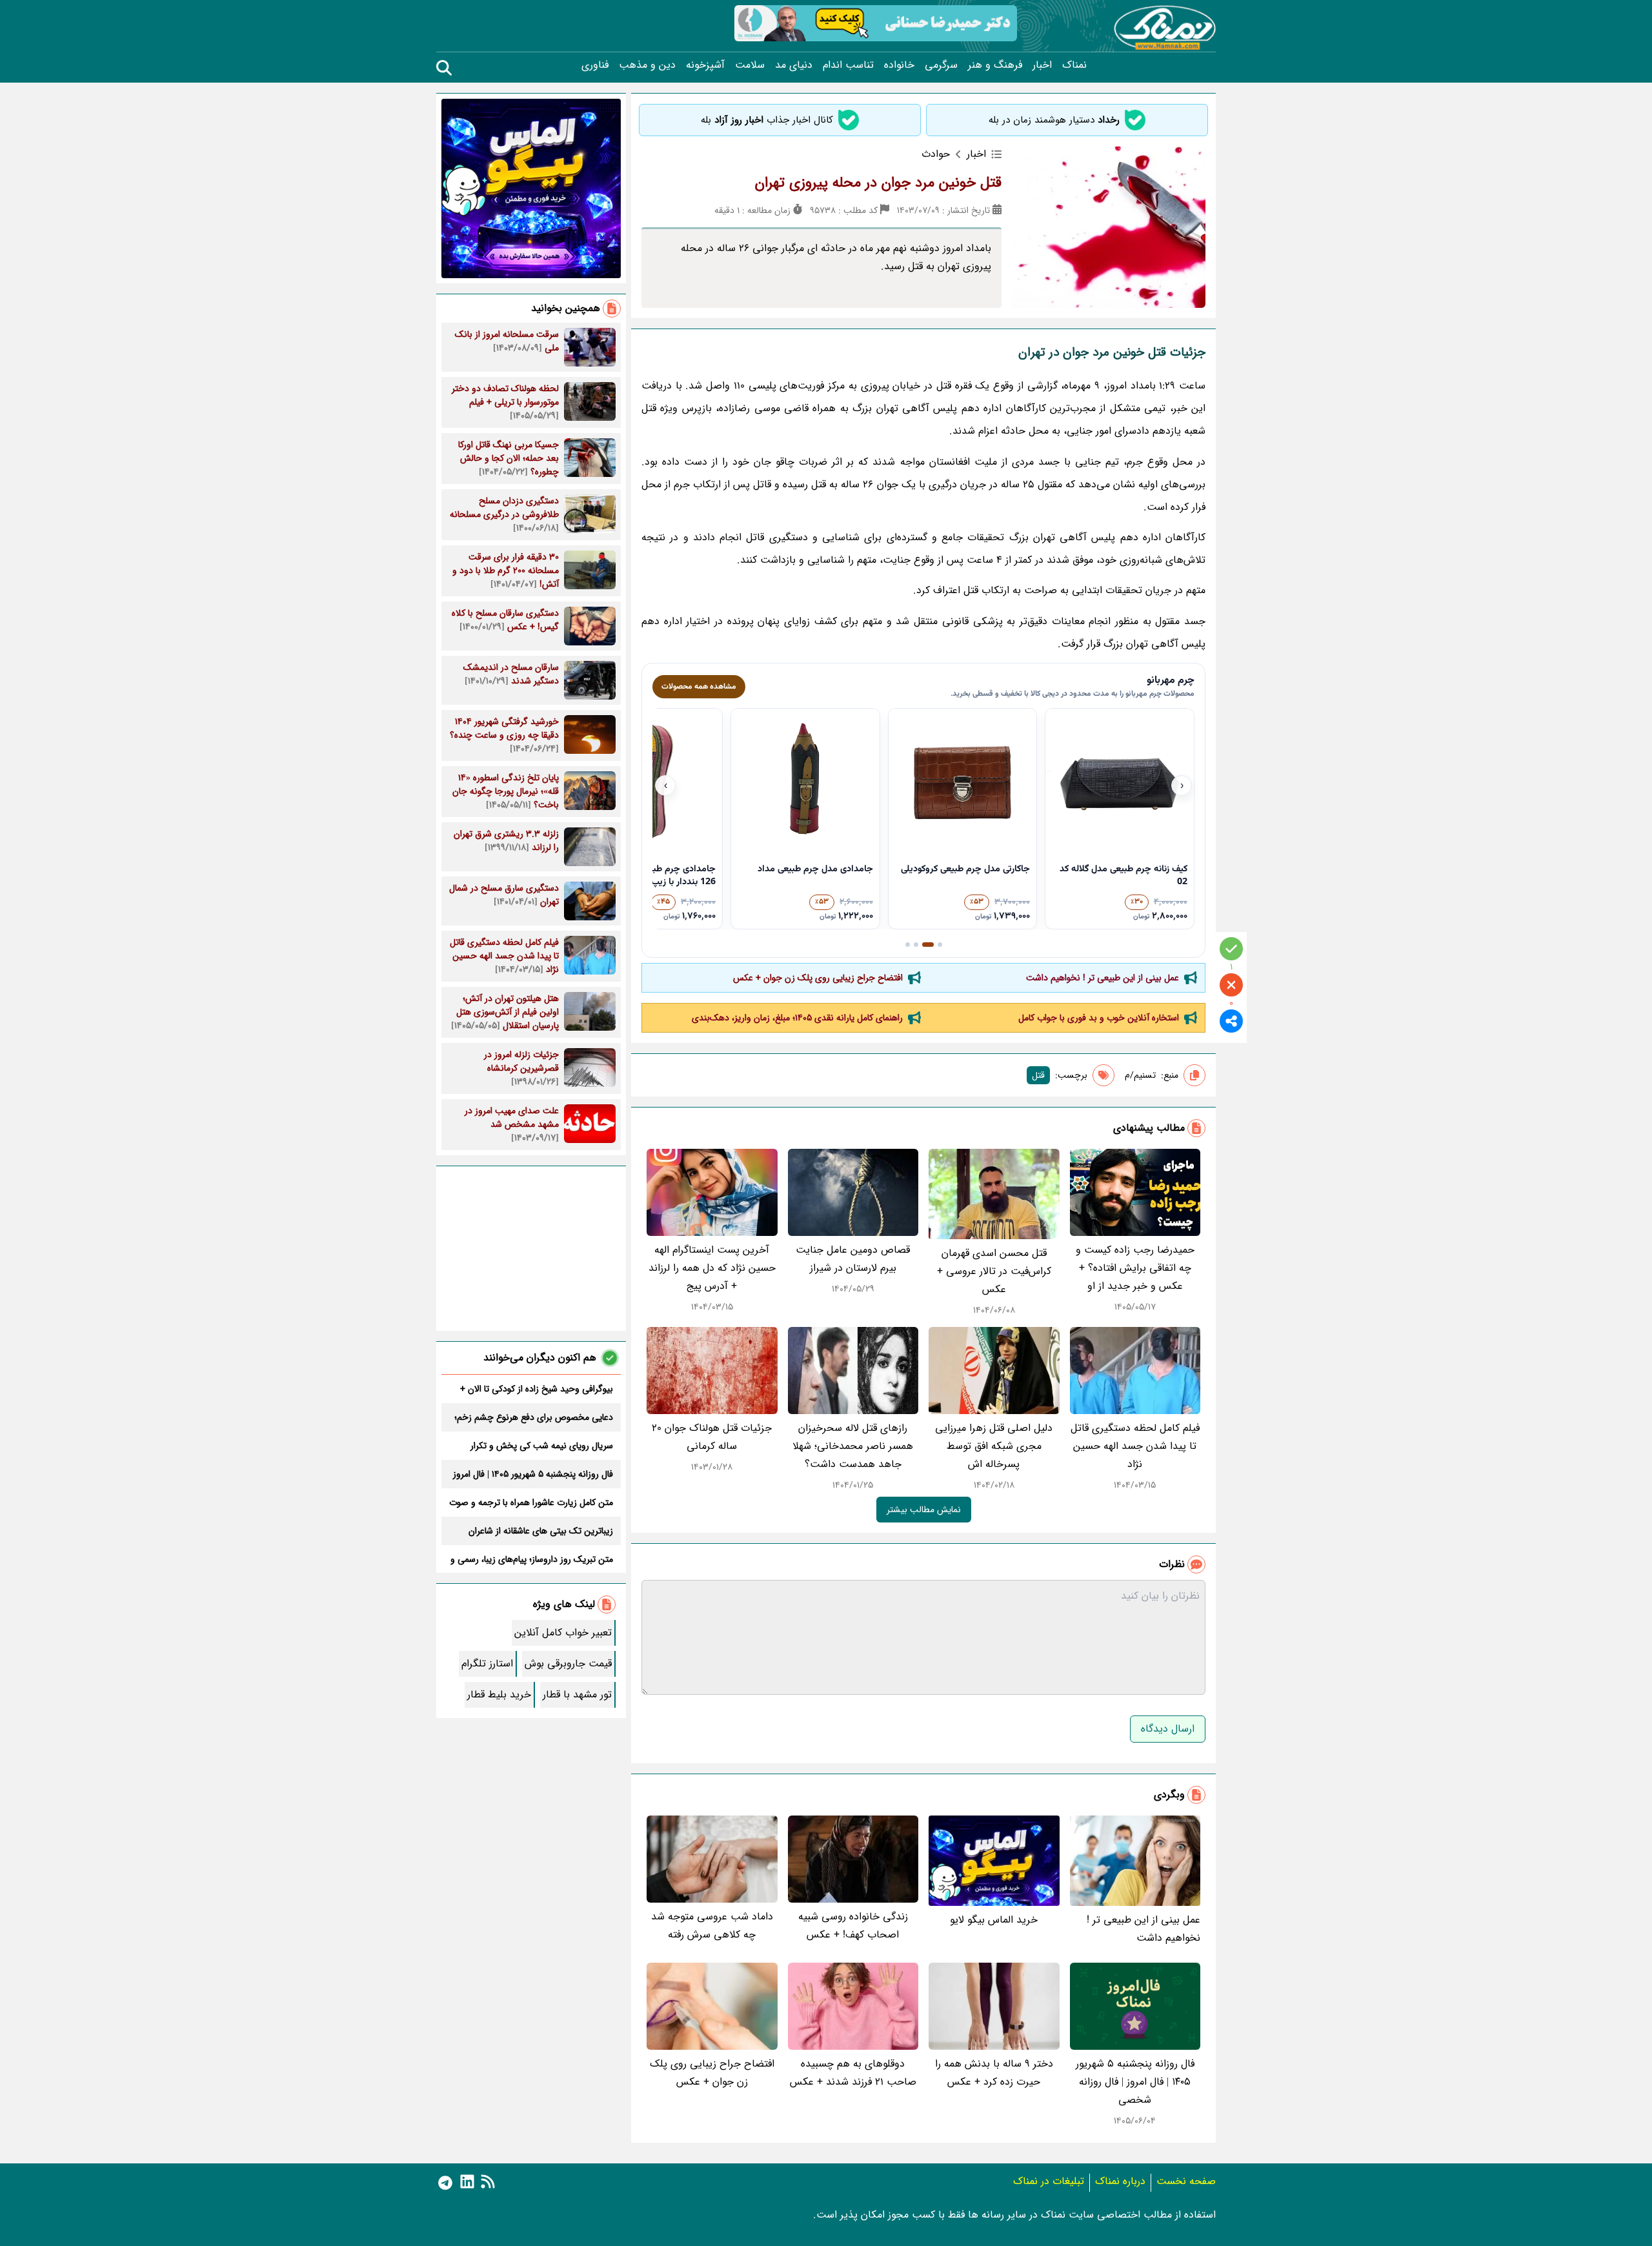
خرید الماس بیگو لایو (994, 1920)
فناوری (595, 65)
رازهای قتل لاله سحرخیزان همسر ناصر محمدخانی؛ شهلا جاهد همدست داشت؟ (853, 1446)
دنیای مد (794, 65)
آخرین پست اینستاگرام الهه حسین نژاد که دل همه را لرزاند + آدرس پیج (712, 1268)
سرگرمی (941, 65)
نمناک (1074, 65)
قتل (1038, 1075)
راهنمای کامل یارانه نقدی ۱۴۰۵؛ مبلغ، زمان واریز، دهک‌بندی (797, 1018)
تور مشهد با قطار (577, 1695)
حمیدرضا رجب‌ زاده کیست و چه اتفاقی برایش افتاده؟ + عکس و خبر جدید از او (1135, 1268)
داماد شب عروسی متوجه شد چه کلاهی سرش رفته (712, 1926)
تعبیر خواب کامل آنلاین (563, 1633)
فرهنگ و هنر (995, 65)
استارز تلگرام (487, 1664)
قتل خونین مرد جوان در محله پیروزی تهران (878, 183)
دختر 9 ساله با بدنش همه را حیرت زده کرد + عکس (994, 2073)
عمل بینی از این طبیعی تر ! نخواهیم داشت (1103, 978)
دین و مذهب (647, 65)
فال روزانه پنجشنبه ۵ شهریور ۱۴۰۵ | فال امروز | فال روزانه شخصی (1135, 2082)
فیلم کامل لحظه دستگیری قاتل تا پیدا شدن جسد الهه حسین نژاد (1135, 1446)
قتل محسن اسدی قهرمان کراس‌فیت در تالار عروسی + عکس (994, 1271)
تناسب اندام (848, 65)
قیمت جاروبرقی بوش (568, 1664)
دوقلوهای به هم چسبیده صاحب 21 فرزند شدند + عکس (853, 2073)
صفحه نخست (1186, 2181)
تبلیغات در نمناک (1049, 2181)
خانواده (899, 65)
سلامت (750, 65)
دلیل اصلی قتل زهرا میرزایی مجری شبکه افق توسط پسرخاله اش (994, 1446)
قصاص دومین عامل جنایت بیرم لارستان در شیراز (853, 1259)
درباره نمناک (1120, 2181)
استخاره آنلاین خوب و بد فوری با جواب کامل (1099, 1018)
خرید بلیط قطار (499, 1695)
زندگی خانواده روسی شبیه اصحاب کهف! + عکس (853, 1926)
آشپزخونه (705, 65)
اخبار (1042, 65)
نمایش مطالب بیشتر (924, 1510)
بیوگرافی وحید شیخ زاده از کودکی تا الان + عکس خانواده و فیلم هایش (537, 1389)
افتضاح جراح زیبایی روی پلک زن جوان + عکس (818, 978)
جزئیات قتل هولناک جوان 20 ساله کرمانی (712, 1437)
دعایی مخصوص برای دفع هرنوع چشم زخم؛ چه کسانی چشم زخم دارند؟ (534, 1417)
